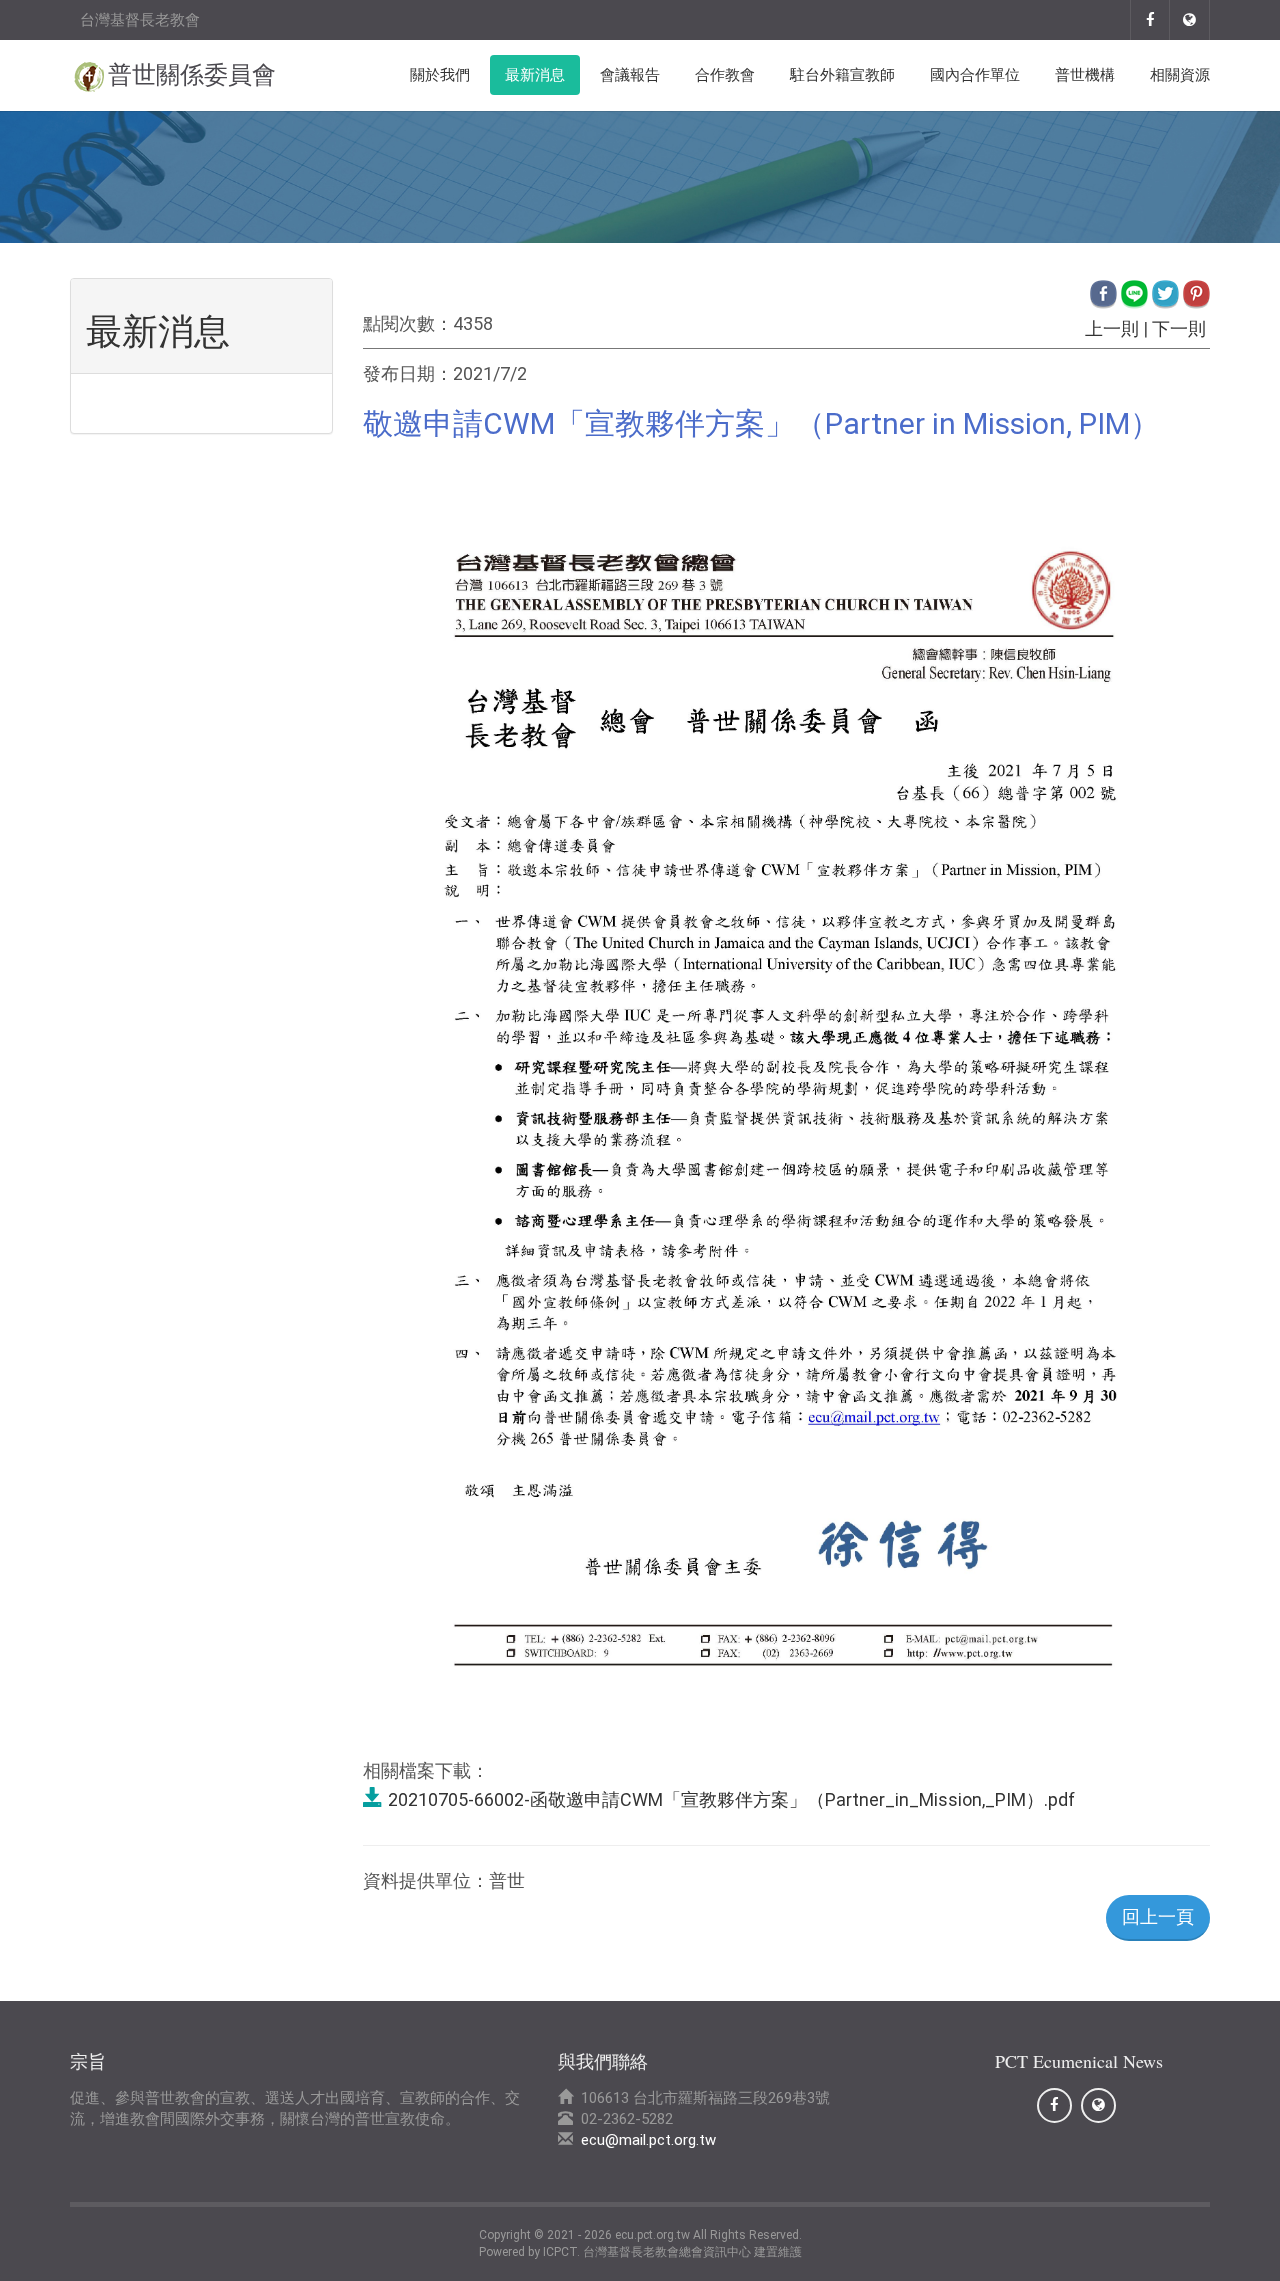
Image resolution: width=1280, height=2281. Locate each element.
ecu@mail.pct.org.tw (648, 2140)
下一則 (1179, 328)
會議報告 (630, 75)
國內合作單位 (975, 75)
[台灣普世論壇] (1190, 20)
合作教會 (725, 75)
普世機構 (1085, 75)
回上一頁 (1158, 1916)
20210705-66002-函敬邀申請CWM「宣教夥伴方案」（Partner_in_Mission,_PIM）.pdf (731, 1799)
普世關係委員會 (192, 75)
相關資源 (1180, 75)
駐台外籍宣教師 (842, 75)
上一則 (1112, 328)
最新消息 (535, 75)
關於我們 (440, 75)
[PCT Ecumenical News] (1150, 20)
